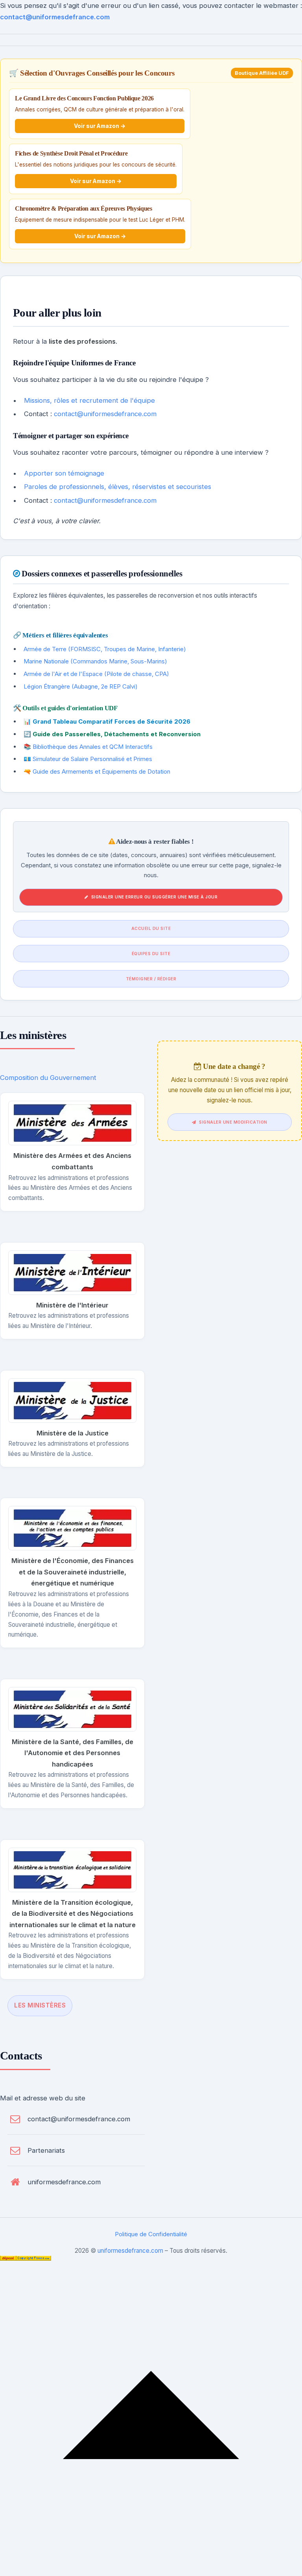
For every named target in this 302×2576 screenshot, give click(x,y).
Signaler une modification (233, 1122)
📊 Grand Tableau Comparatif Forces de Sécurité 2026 (107, 721)
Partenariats (46, 2150)
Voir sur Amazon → (100, 126)
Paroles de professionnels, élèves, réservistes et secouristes (118, 487)
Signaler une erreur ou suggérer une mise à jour (155, 897)
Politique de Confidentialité (151, 2234)
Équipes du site (151, 954)
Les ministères (40, 2005)
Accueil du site (151, 928)
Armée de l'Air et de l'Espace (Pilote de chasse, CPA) (96, 674)
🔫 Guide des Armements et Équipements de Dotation (97, 771)
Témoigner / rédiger (151, 979)
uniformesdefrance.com (64, 2182)
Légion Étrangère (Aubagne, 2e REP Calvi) (81, 686)
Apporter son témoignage (64, 473)
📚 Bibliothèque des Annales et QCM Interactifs (88, 747)
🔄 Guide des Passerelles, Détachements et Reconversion (112, 734)
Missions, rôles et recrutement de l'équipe (89, 400)
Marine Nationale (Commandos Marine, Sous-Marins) (95, 661)
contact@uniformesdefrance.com (55, 17)
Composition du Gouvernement (48, 1078)
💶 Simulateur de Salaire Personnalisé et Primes (88, 759)
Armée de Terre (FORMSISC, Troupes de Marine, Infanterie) (105, 649)
